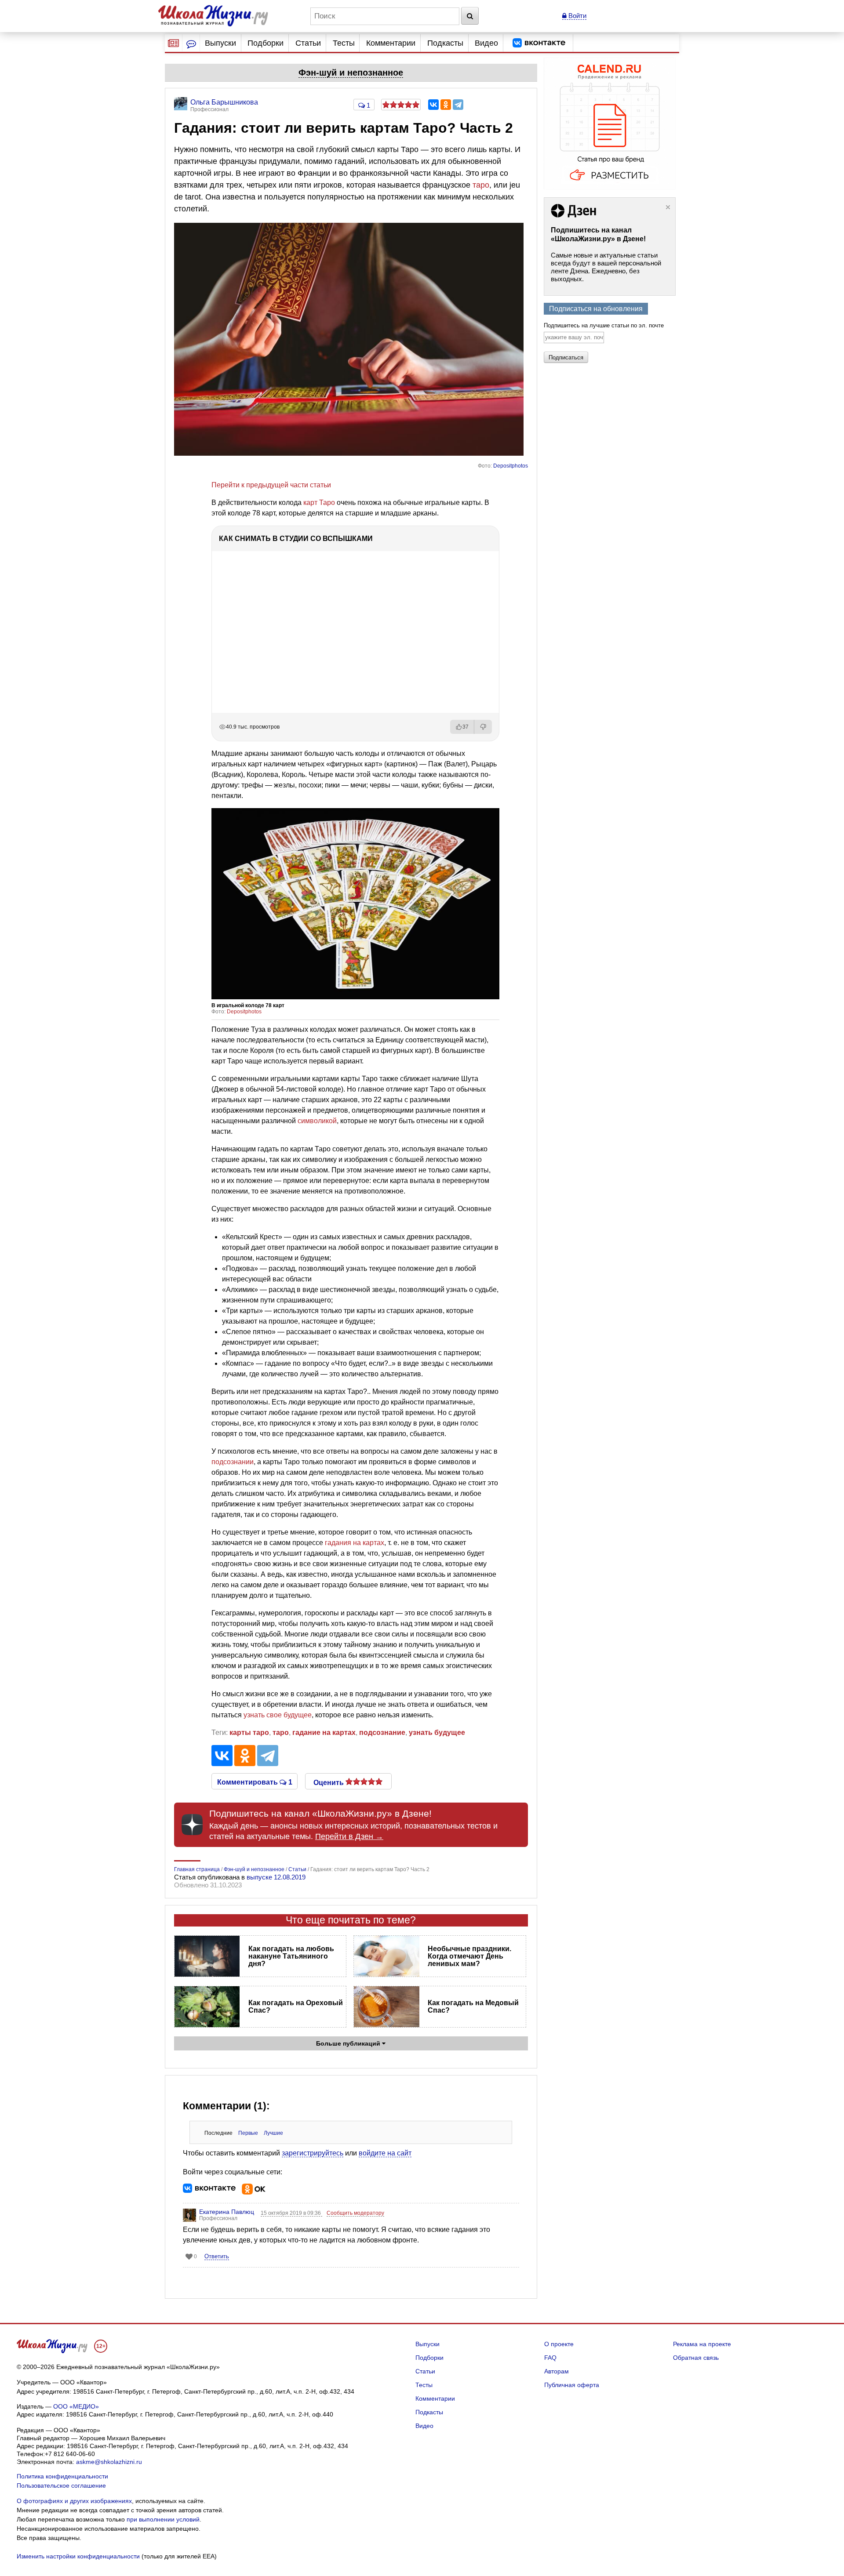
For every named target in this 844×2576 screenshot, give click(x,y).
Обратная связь (696, 2358)
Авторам (557, 2371)
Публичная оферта (572, 2385)
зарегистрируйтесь (313, 2153)
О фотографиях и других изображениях (74, 2501)
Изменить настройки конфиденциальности (78, 2556)
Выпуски (220, 43)
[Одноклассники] (446, 105)
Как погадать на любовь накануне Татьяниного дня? (291, 1956)
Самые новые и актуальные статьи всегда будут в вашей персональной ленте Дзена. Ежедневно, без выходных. (606, 267)
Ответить (217, 2256)
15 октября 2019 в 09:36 (291, 2213)
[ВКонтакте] (433, 105)
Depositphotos (511, 466)
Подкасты (445, 43)
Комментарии (391, 43)
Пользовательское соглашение (61, 2485)
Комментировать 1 (255, 1781)
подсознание (382, 1732)
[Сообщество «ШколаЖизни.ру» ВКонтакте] (539, 43)
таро (481, 185)
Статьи (308, 43)
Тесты (344, 43)
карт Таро (319, 503)
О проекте (559, 2344)
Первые (248, 2133)
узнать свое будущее (278, 1715)
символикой (317, 1121)
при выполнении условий (163, 2519)
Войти (577, 16)
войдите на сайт (385, 2153)
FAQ (550, 2358)
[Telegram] (458, 105)
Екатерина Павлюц (227, 2212)
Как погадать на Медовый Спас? (473, 2006)
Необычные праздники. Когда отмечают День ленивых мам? (469, 1956)
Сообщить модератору (355, 2213)
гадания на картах (355, 1543)
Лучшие (273, 2133)
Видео (486, 43)
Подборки (266, 43)
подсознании (233, 1462)
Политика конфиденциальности (62, 2476)
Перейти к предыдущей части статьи (271, 485)
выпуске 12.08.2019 (276, 1877)
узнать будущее (437, 1732)
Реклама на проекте (702, 2344)
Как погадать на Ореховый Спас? (296, 2006)
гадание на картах (324, 1732)
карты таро (249, 1732)
